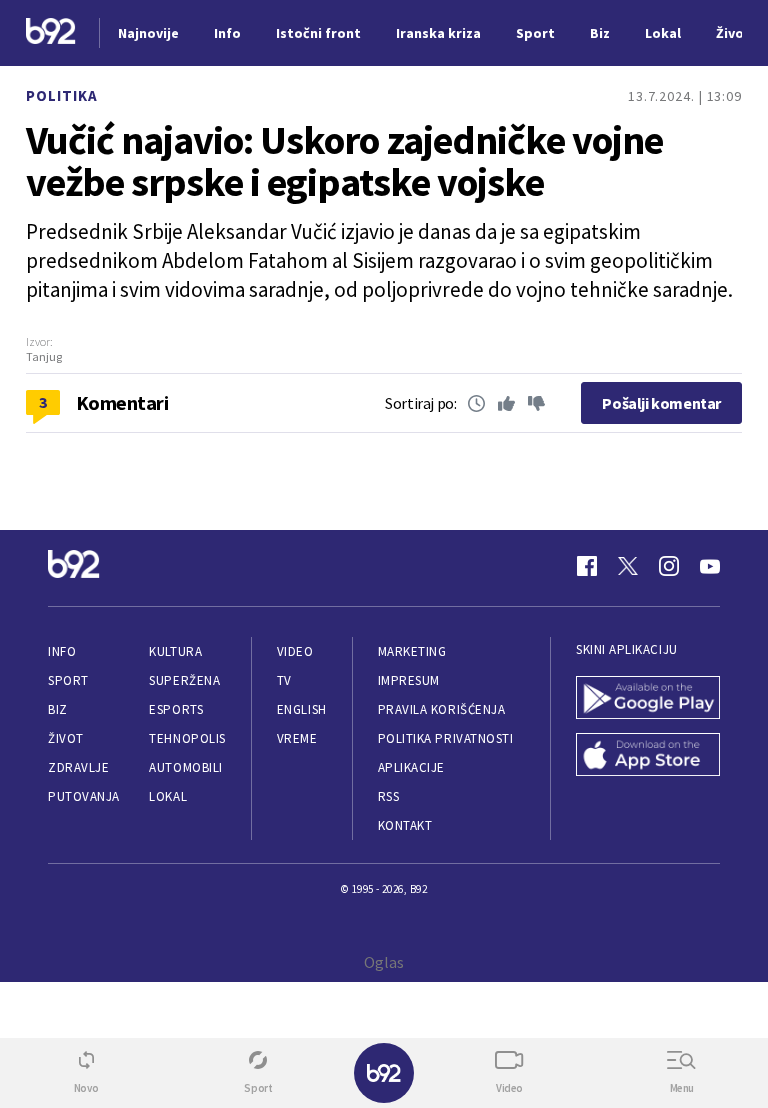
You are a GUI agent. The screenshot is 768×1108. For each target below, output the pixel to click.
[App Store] (648, 756)
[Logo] (51, 33)
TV (284, 680)
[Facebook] (587, 566)
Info (62, 651)
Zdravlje (78, 767)
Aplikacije (411, 767)
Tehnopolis (187, 738)
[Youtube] (710, 566)
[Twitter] (628, 566)
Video (295, 651)
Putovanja (84, 796)
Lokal (168, 796)
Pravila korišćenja (442, 709)
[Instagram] (669, 566)
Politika (62, 95)
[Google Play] (648, 699)
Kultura (175, 651)
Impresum (409, 680)
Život (66, 738)
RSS (389, 796)
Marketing (412, 651)
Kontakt (405, 825)
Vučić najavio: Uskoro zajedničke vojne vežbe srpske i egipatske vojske (344, 161)
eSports (176, 709)
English (302, 709)
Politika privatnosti (446, 738)
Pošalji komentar (661, 403)
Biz (58, 709)
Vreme (297, 738)
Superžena (184, 680)
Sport (68, 680)
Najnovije (148, 33)
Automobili (185, 767)
